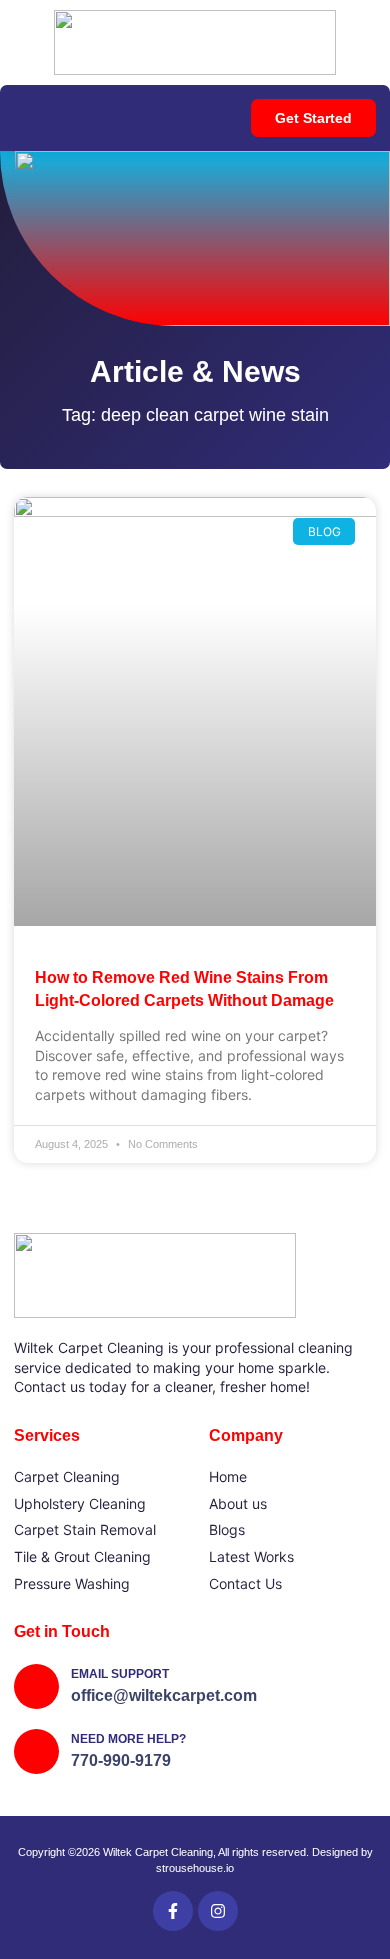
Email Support (120, 1674)
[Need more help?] (36, 1751)
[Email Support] (36, 1686)
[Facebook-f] (173, 1911)
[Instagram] (218, 1911)
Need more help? (128, 1739)
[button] (20, 118)
